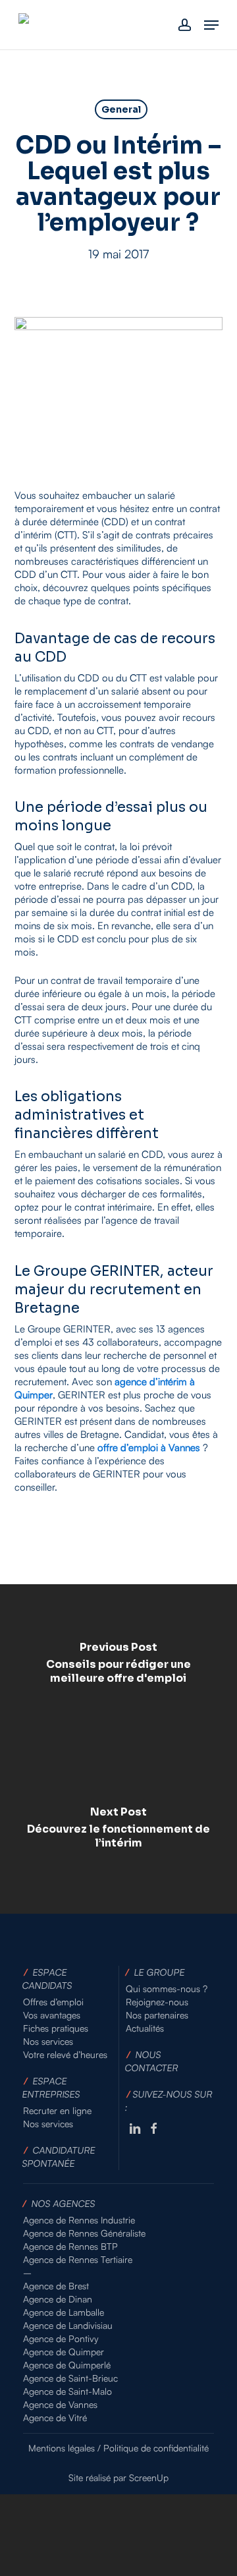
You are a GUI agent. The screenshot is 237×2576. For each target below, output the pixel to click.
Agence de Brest (56, 2286)
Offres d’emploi (53, 2002)
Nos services (48, 2041)
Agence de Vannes (60, 2404)
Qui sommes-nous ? (167, 1989)
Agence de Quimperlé (67, 2365)
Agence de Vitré (55, 2418)
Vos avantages (52, 2015)
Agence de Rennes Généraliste (84, 2233)
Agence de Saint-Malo (67, 2391)
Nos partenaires (157, 2015)
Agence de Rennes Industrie (79, 2220)
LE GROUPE (160, 1972)
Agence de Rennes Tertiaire (78, 2259)
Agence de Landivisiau (68, 2325)
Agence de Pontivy (61, 2338)
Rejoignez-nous (157, 2002)
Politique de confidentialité (156, 2448)
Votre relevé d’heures (65, 2054)
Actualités (145, 2028)
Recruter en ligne (57, 2110)
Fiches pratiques (56, 2028)
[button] (211, 25)
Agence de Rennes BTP (70, 2246)
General (121, 109)
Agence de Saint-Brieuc (70, 2378)
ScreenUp (149, 2477)
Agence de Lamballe (64, 2312)
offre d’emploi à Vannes (149, 1447)
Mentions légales (62, 2448)
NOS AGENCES (64, 2203)
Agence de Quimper (64, 2352)
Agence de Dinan (58, 2299)
